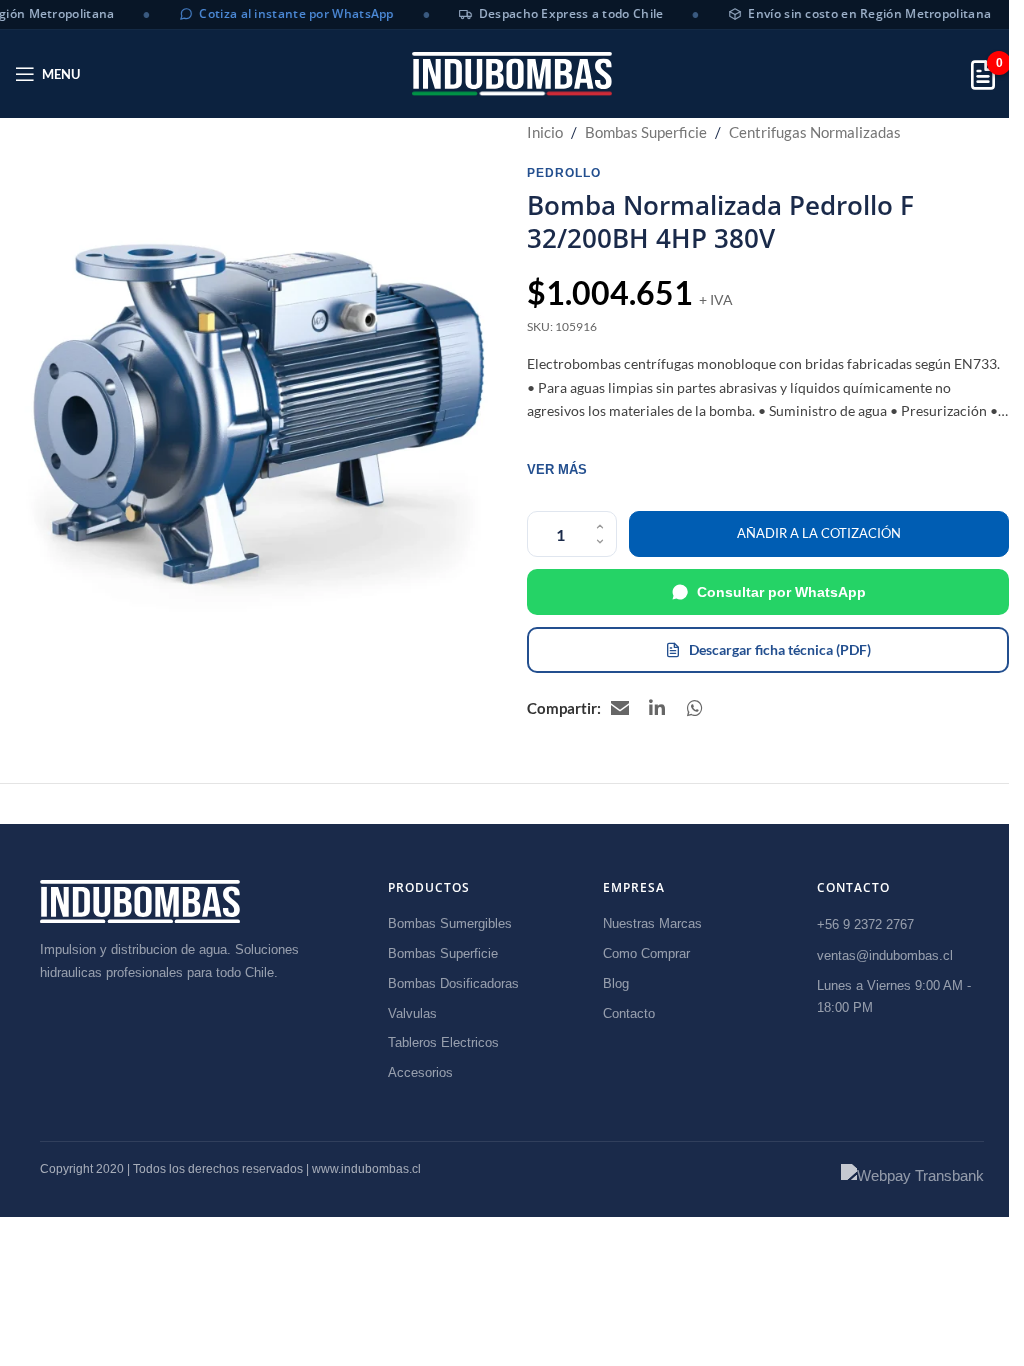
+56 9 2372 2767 (865, 924)
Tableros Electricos (443, 1042)
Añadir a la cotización (819, 533)
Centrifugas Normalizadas (815, 132)
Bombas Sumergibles (450, 923)
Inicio (545, 132)
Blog (616, 983)
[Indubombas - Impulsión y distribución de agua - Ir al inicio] (140, 901)
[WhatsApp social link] (696, 708)
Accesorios (420, 1072)
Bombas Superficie (646, 132)
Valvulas (412, 1013)
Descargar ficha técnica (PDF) (780, 649)
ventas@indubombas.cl (885, 955)
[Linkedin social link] (658, 708)
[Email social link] (620, 708)
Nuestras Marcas (652, 923)
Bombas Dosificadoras (453, 983)
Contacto (629, 1013)
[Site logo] (512, 73)
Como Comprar (646, 953)
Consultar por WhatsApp (781, 592)
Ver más (557, 469)
